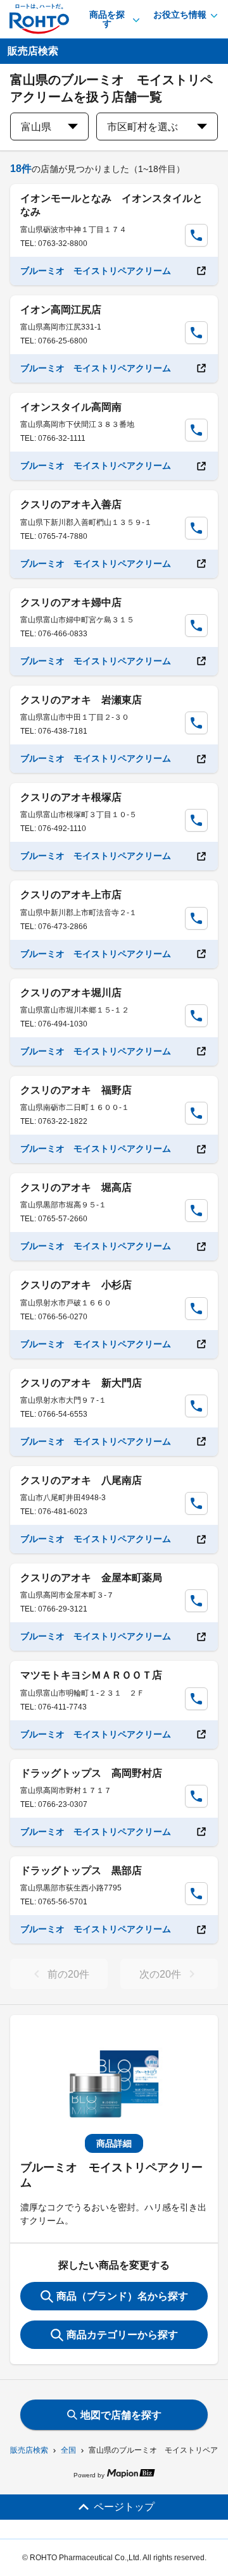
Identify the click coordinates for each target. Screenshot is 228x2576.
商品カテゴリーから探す (122, 2335)
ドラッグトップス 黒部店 (81, 1870)
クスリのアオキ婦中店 (71, 602)
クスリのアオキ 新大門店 (81, 1383)
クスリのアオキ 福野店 (76, 1090)
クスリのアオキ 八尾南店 (81, 1480)
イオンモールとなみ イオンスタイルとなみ (111, 205)
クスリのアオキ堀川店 (71, 993)
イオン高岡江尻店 (61, 310)
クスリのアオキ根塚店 (71, 797)
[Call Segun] (196, 235)
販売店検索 (29, 2450)
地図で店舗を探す (121, 2415)
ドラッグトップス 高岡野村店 (91, 1773)
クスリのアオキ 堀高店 (76, 1187)
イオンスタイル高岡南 (71, 407)
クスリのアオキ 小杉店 (76, 1285)
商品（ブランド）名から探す (122, 2296)
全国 (68, 2450)
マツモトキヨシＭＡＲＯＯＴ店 (91, 1675)
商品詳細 (114, 2143)
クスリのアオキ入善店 (71, 504)
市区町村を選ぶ (142, 127)
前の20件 (68, 1974)
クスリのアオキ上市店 (71, 895)
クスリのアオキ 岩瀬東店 (81, 700)
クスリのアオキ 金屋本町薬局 (91, 1578)
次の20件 (160, 1974)
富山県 (36, 127)
